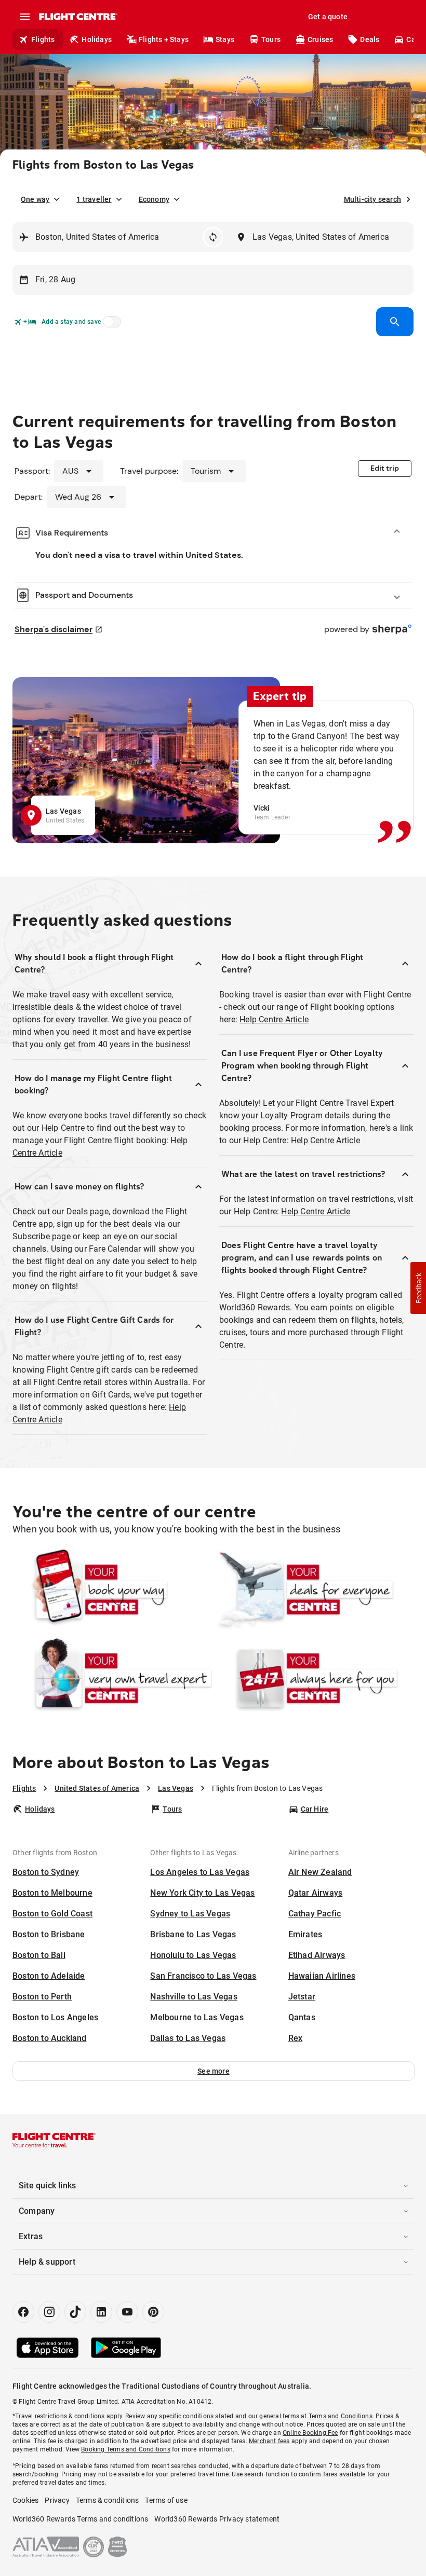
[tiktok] (75, 2312)
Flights (43, 39)
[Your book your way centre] (112, 1590)
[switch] (110, 325)
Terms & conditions (108, 2500)
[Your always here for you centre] (314, 1678)
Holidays (97, 39)
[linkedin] (101, 2312)
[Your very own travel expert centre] (112, 1678)
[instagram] (49, 2312)
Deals (370, 39)
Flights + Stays (164, 39)
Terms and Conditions (341, 2416)
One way (35, 199)
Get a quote (328, 17)
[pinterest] (153, 2312)
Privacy (57, 2500)
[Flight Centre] (78, 17)
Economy (154, 199)
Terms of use (166, 2500)
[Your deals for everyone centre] (314, 1590)
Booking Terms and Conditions (126, 2449)
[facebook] (23, 2312)
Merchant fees (269, 2441)
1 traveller (94, 199)
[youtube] (127, 2312)
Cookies (25, 2500)
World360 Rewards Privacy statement (217, 2519)
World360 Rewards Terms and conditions (80, 2519)
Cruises (320, 39)
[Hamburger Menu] (25, 17)
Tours (271, 39)
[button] (214, 2071)
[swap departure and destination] (213, 237)
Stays (225, 39)
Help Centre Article (274, 1019)
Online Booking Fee (310, 2433)
